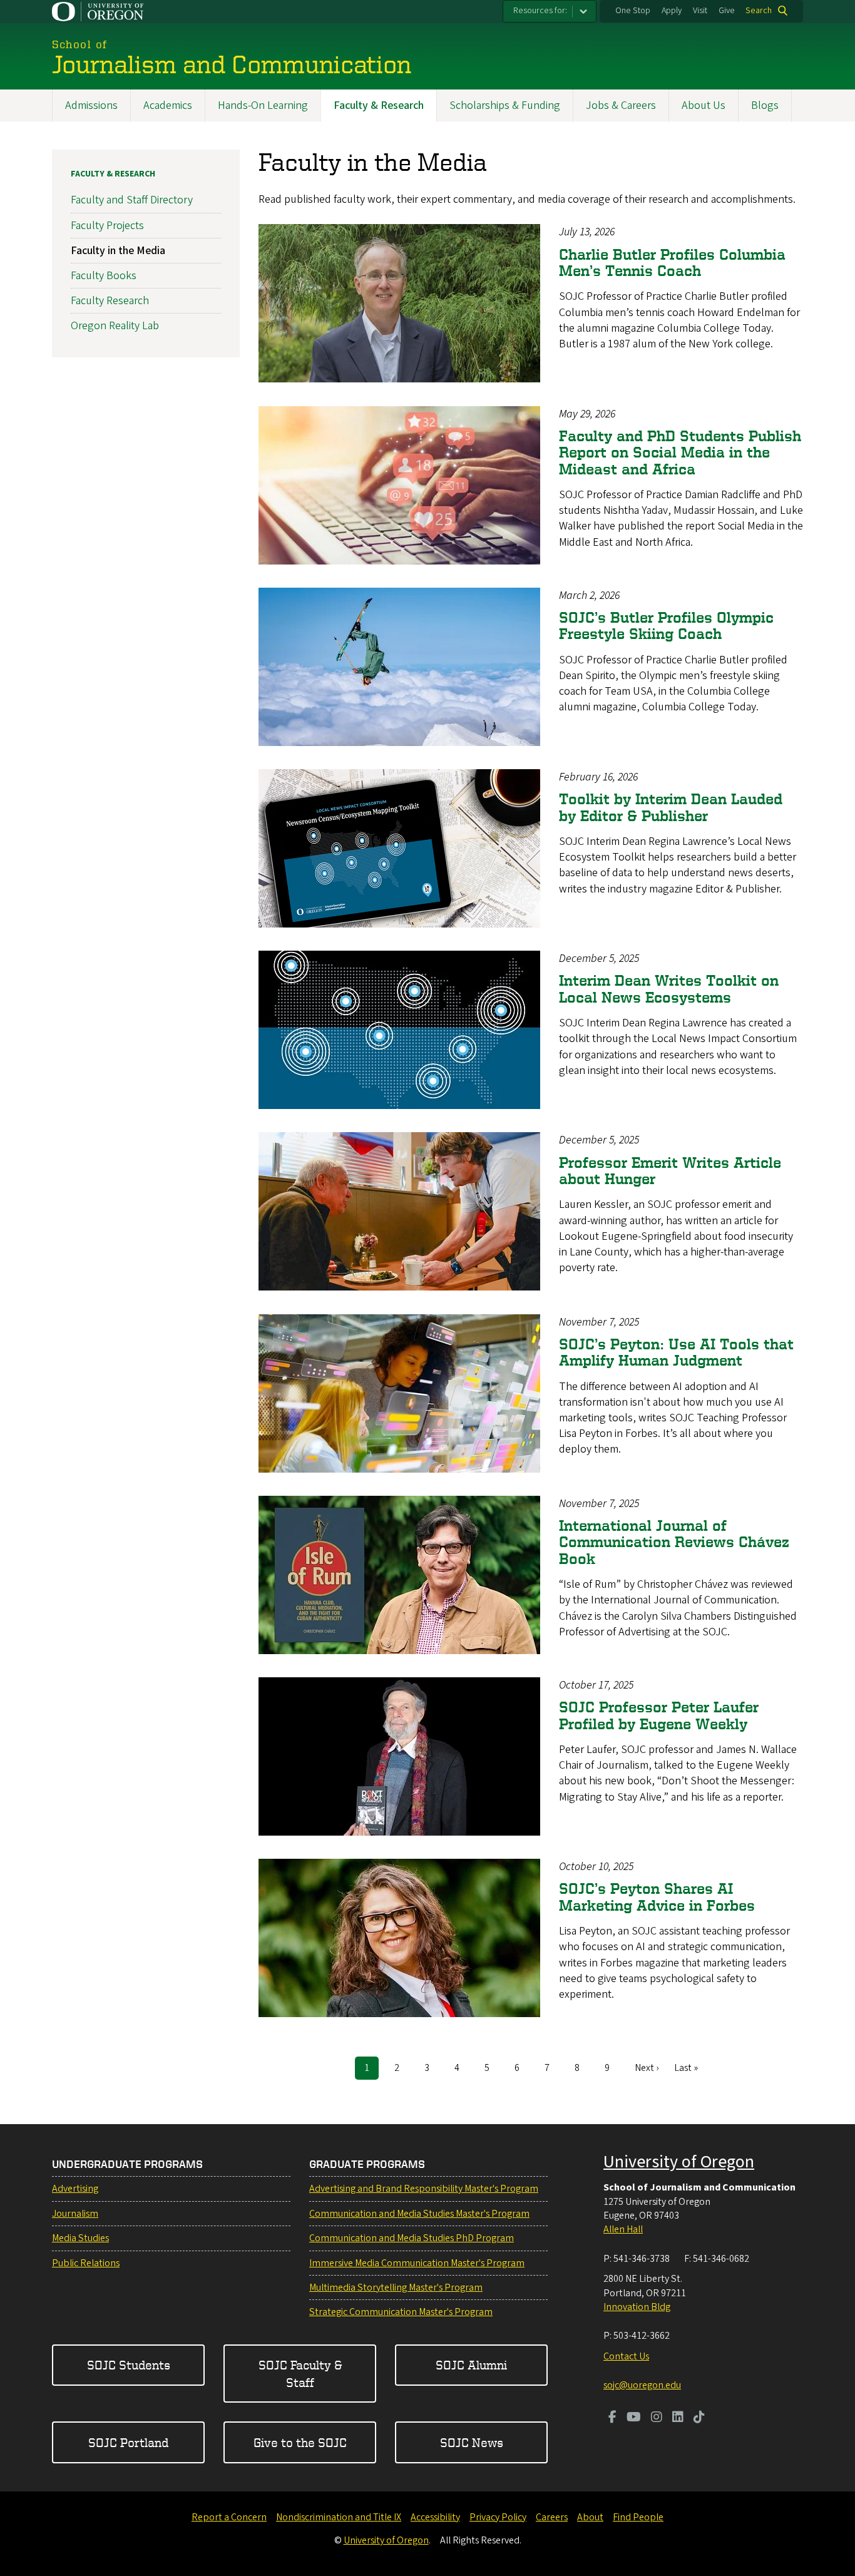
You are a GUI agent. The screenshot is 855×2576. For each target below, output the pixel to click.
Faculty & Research (379, 105)
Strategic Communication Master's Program (401, 2312)
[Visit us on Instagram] (657, 2418)
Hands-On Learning (263, 105)
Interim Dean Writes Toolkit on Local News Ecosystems (669, 989)
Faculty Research (110, 301)
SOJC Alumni (471, 2365)
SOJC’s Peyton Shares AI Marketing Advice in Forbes (657, 1897)
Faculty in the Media (118, 251)
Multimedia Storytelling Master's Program (396, 2287)
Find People (638, 2517)
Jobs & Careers (621, 105)
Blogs (765, 105)
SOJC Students (129, 2365)
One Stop (633, 11)
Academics (168, 105)
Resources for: (540, 11)
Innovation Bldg (637, 2307)
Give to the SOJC (300, 2442)
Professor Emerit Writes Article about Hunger (670, 1171)
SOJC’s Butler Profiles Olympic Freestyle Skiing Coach (666, 626)
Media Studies (80, 2238)
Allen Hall (623, 2229)
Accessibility (435, 2517)
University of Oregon (679, 2162)
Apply (672, 11)
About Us (704, 105)
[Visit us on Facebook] (612, 2418)
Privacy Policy (498, 2517)
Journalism (75, 2214)
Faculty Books (104, 276)
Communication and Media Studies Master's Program (419, 2214)
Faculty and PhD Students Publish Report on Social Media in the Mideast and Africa (680, 452)
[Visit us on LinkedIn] (678, 2418)
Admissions (91, 105)
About (590, 2517)
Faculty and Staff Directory (132, 200)
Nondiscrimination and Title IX (339, 2517)
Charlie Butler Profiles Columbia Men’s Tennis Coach (672, 263)
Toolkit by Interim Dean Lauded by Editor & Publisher (671, 807)
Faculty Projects (107, 226)
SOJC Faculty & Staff (300, 2373)
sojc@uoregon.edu (642, 2385)
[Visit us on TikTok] (699, 2418)
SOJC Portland (128, 2442)
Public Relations (86, 2263)
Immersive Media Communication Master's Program (417, 2263)
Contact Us (626, 2356)
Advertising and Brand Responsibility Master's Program (424, 2189)
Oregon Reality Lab (115, 326)
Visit (700, 11)
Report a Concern (229, 2517)
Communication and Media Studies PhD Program (412, 2238)
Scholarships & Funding (505, 105)
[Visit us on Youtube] (634, 2418)
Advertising (75, 2189)
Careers (552, 2517)
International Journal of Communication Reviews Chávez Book (674, 1542)
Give (727, 11)
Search (759, 11)
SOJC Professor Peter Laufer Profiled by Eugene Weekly (659, 1715)
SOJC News (472, 2442)
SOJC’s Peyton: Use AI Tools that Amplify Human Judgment (676, 1352)
